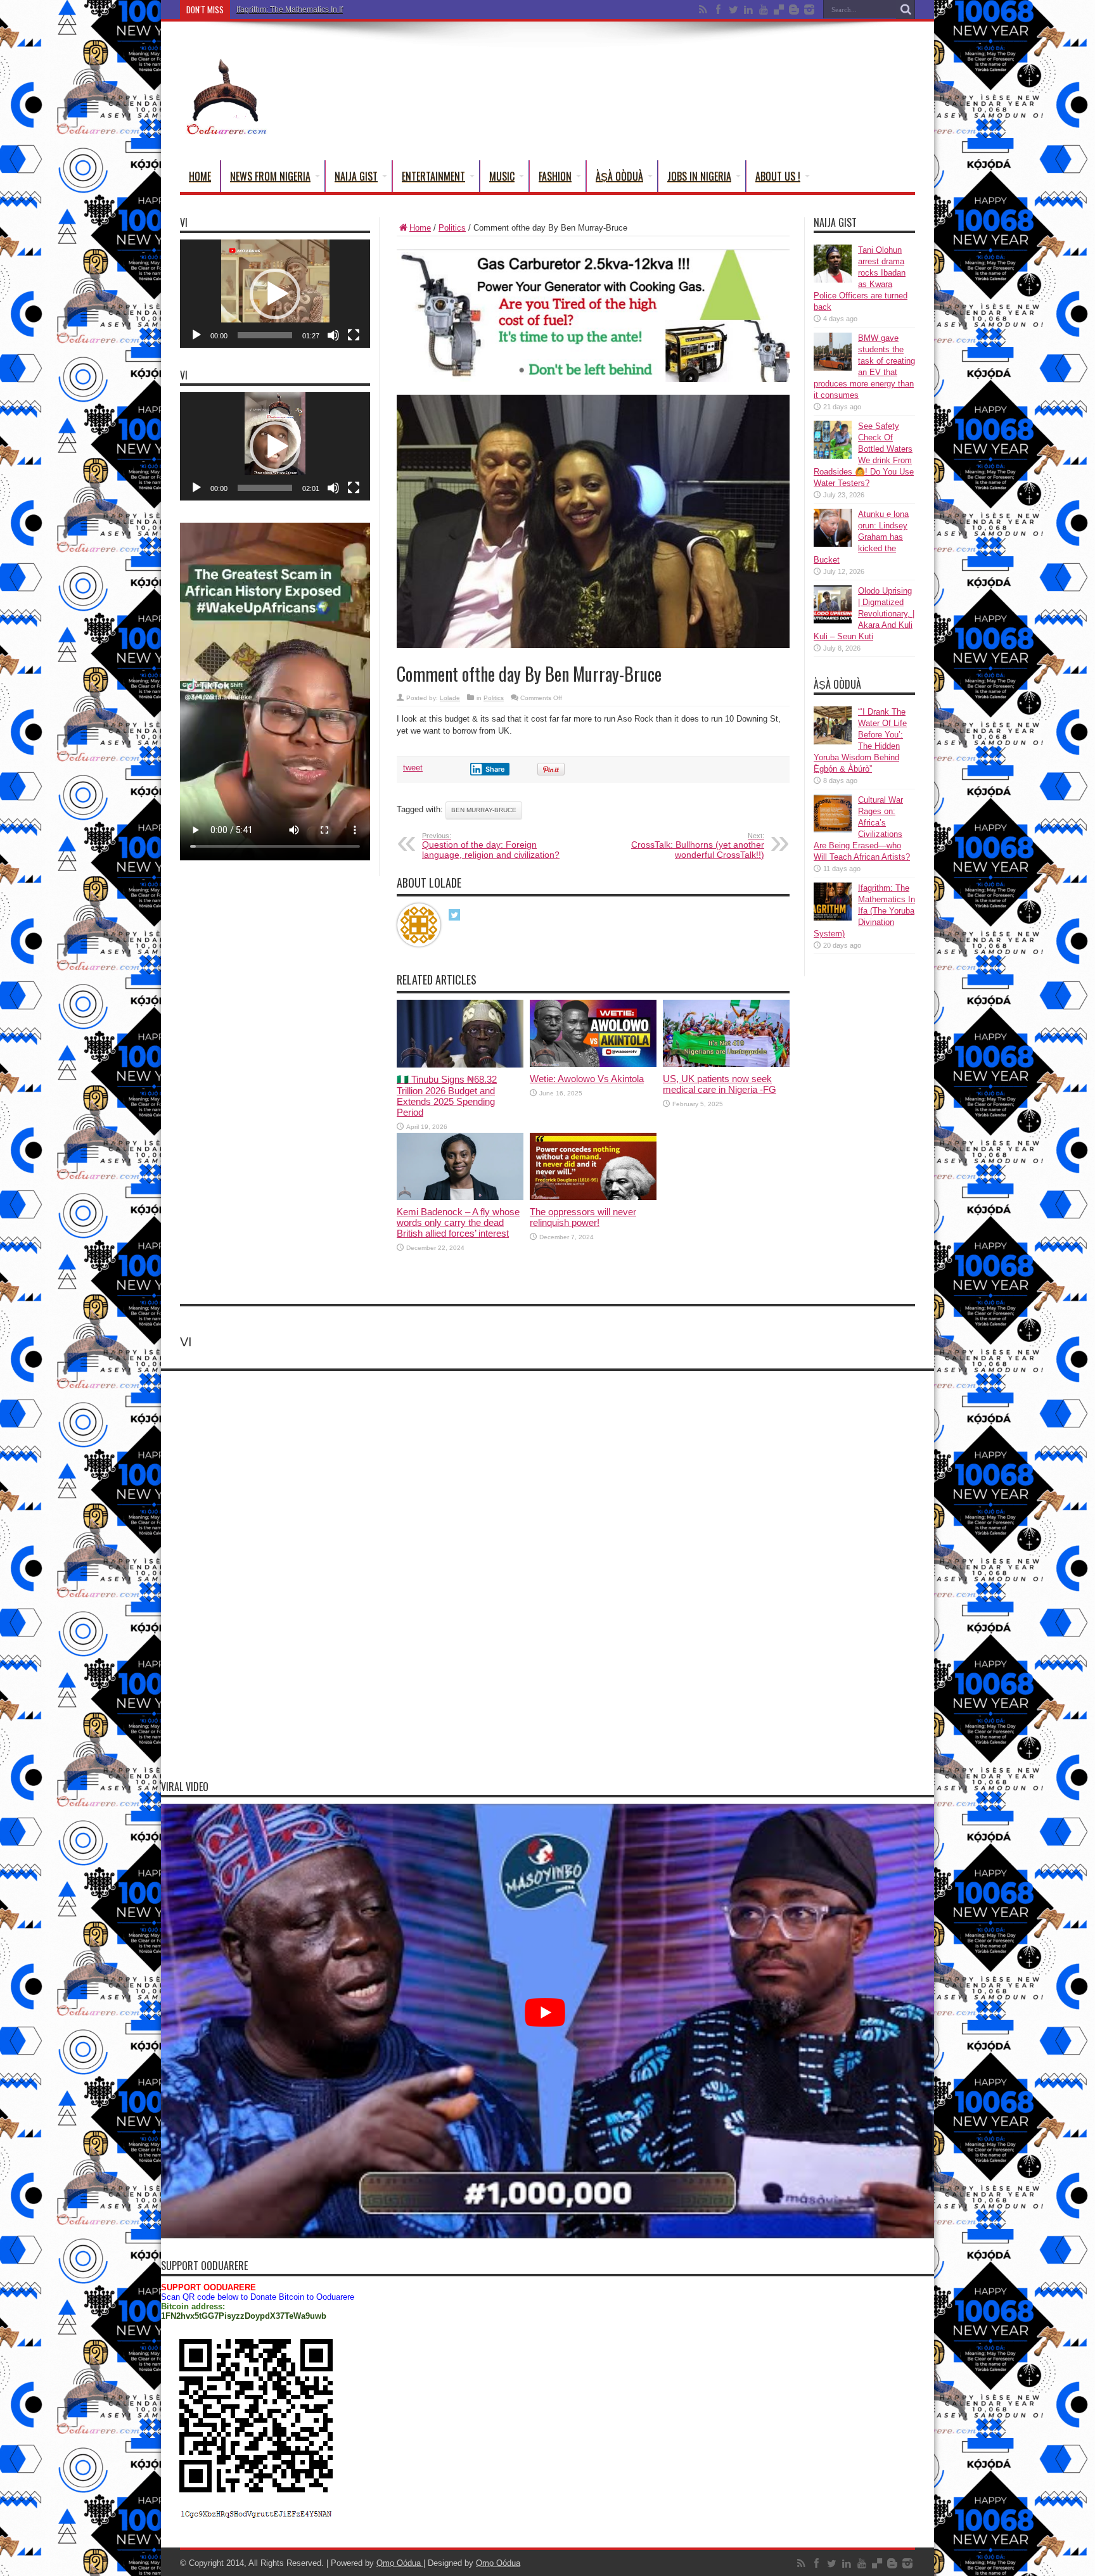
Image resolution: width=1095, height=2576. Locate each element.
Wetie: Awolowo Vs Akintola (587, 1079)
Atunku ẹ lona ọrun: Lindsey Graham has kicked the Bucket (861, 537)
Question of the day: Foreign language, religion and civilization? (491, 846)
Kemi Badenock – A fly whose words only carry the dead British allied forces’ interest (458, 1222)
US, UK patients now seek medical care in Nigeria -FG (720, 1084)
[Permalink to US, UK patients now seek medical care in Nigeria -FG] (726, 1064)
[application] (275, 294)
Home (200, 176)
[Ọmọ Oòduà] (226, 129)
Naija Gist (356, 176)
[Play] (196, 335)
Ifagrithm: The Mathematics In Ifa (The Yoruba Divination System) (347, 10)
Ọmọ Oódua (400, 2563)
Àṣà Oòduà (619, 176)
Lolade (450, 698)
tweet (413, 768)
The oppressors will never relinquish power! (583, 1217)
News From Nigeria (270, 176)
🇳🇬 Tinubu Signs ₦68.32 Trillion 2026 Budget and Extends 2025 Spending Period (447, 1096)
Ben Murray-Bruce (484, 810)
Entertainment (433, 176)
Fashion (555, 176)
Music (502, 176)
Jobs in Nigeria (699, 176)
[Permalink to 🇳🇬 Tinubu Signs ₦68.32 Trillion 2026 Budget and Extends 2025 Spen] (460, 1065)
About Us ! (778, 176)
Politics (452, 228)
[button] (275, 294)
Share (495, 769)
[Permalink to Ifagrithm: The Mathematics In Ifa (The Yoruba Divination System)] (833, 918)
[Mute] (333, 335)
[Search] (906, 10)
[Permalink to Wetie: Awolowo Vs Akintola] (593, 1064)
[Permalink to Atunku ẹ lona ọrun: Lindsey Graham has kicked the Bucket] (833, 544)
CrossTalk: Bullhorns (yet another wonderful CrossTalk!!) (698, 846)
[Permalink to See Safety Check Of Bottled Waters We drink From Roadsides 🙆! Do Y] (833, 456)
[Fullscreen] (354, 335)
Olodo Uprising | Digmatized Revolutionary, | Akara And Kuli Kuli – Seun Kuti (864, 614)
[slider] (265, 335)
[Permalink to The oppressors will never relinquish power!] (593, 1197)
